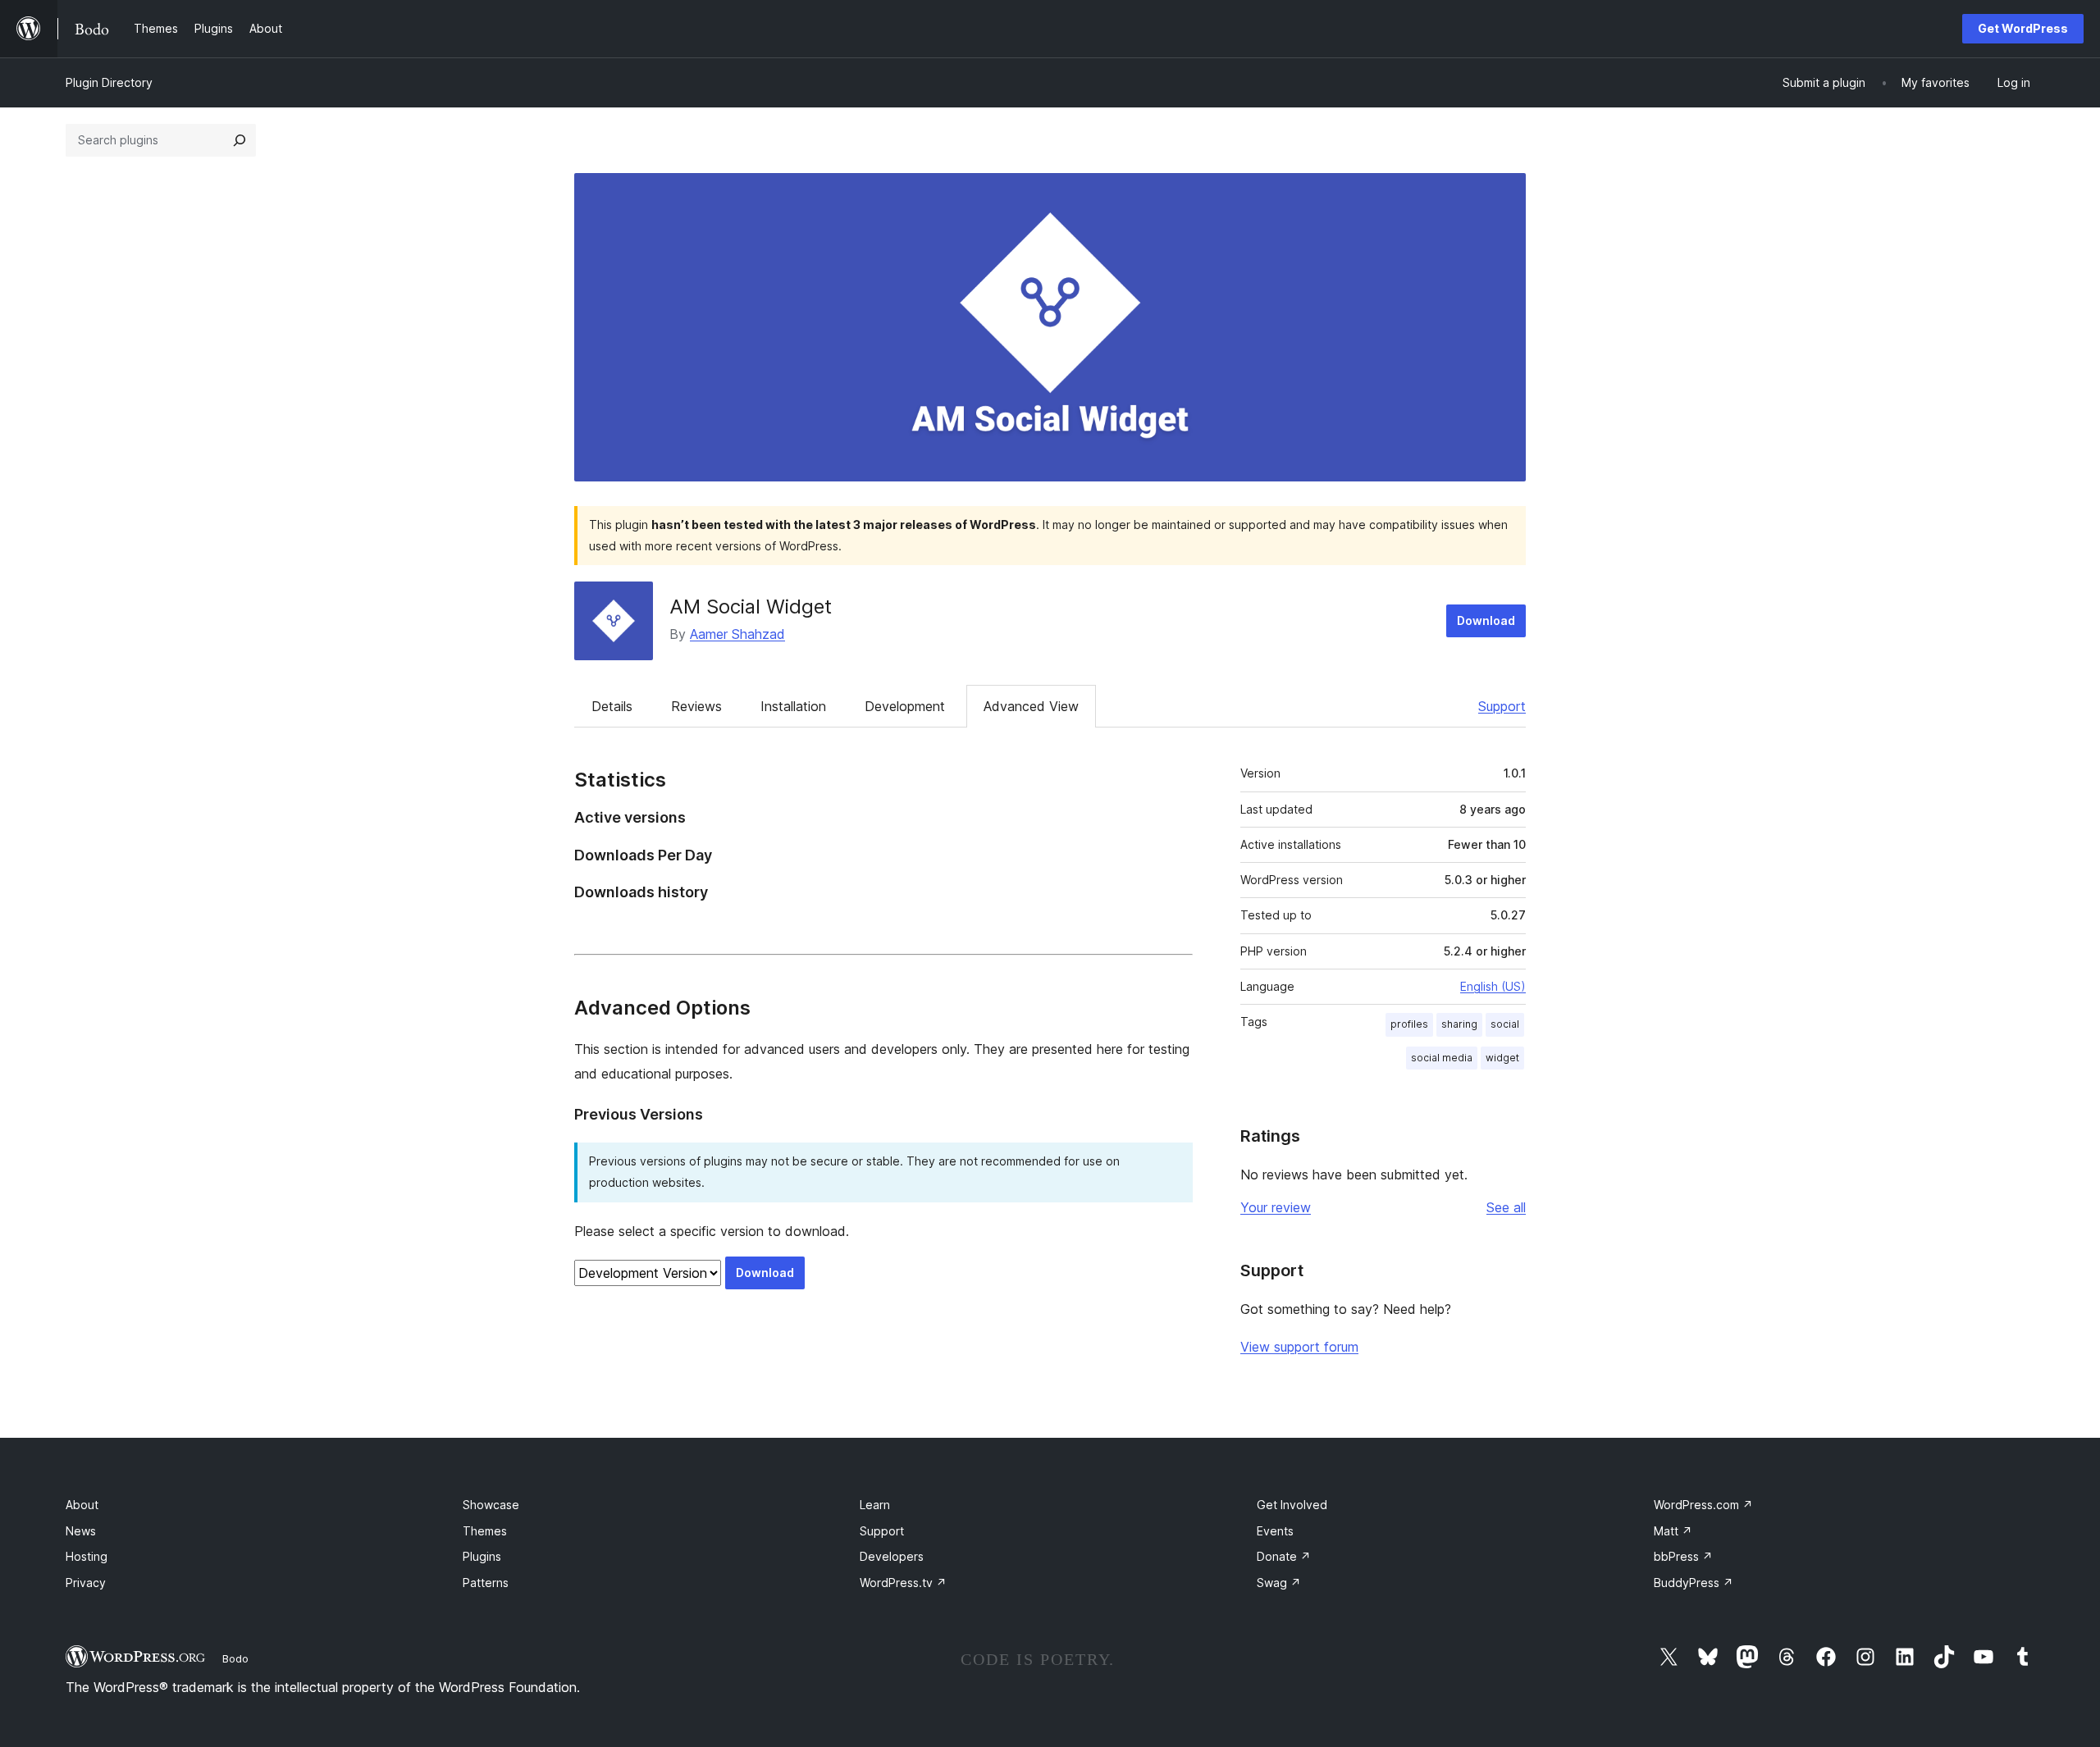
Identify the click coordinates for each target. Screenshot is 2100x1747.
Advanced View (1031, 706)
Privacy (86, 1583)
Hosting (87, 1556)
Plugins (482, 1556)
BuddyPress (1694, 1583)
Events (1275, 1531)
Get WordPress (2023, 28)
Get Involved (1292, 1505)
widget (1502, 1058)
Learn (875, 1505)
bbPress (1683, 1556)
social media (1442, 1058)
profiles (1409, 1024)
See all (1506, 1207)
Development (905, 706)
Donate (1284, 1556)
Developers (892, 1556)
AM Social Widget (751, 607)
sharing (1459, 1024)
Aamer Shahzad (737, 634)
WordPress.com (1703, 1505)
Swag (1279, 1583)
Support (1502, 706)
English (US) (1493, 986)
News (81, 1531)
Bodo (235, 1658)
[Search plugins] (240, 140)
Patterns (486, 1583)
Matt (1673, 1531)
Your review (1276, 1207)
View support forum (1299, 1347)
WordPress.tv (903, 1583)
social (1505, 1024)
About (82, 1505)
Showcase (491, 1505)
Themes (485, 1531)
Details (612, 706)
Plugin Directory (109, 82)
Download (1486, 620)
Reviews (696, 706)
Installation (793, 706)
